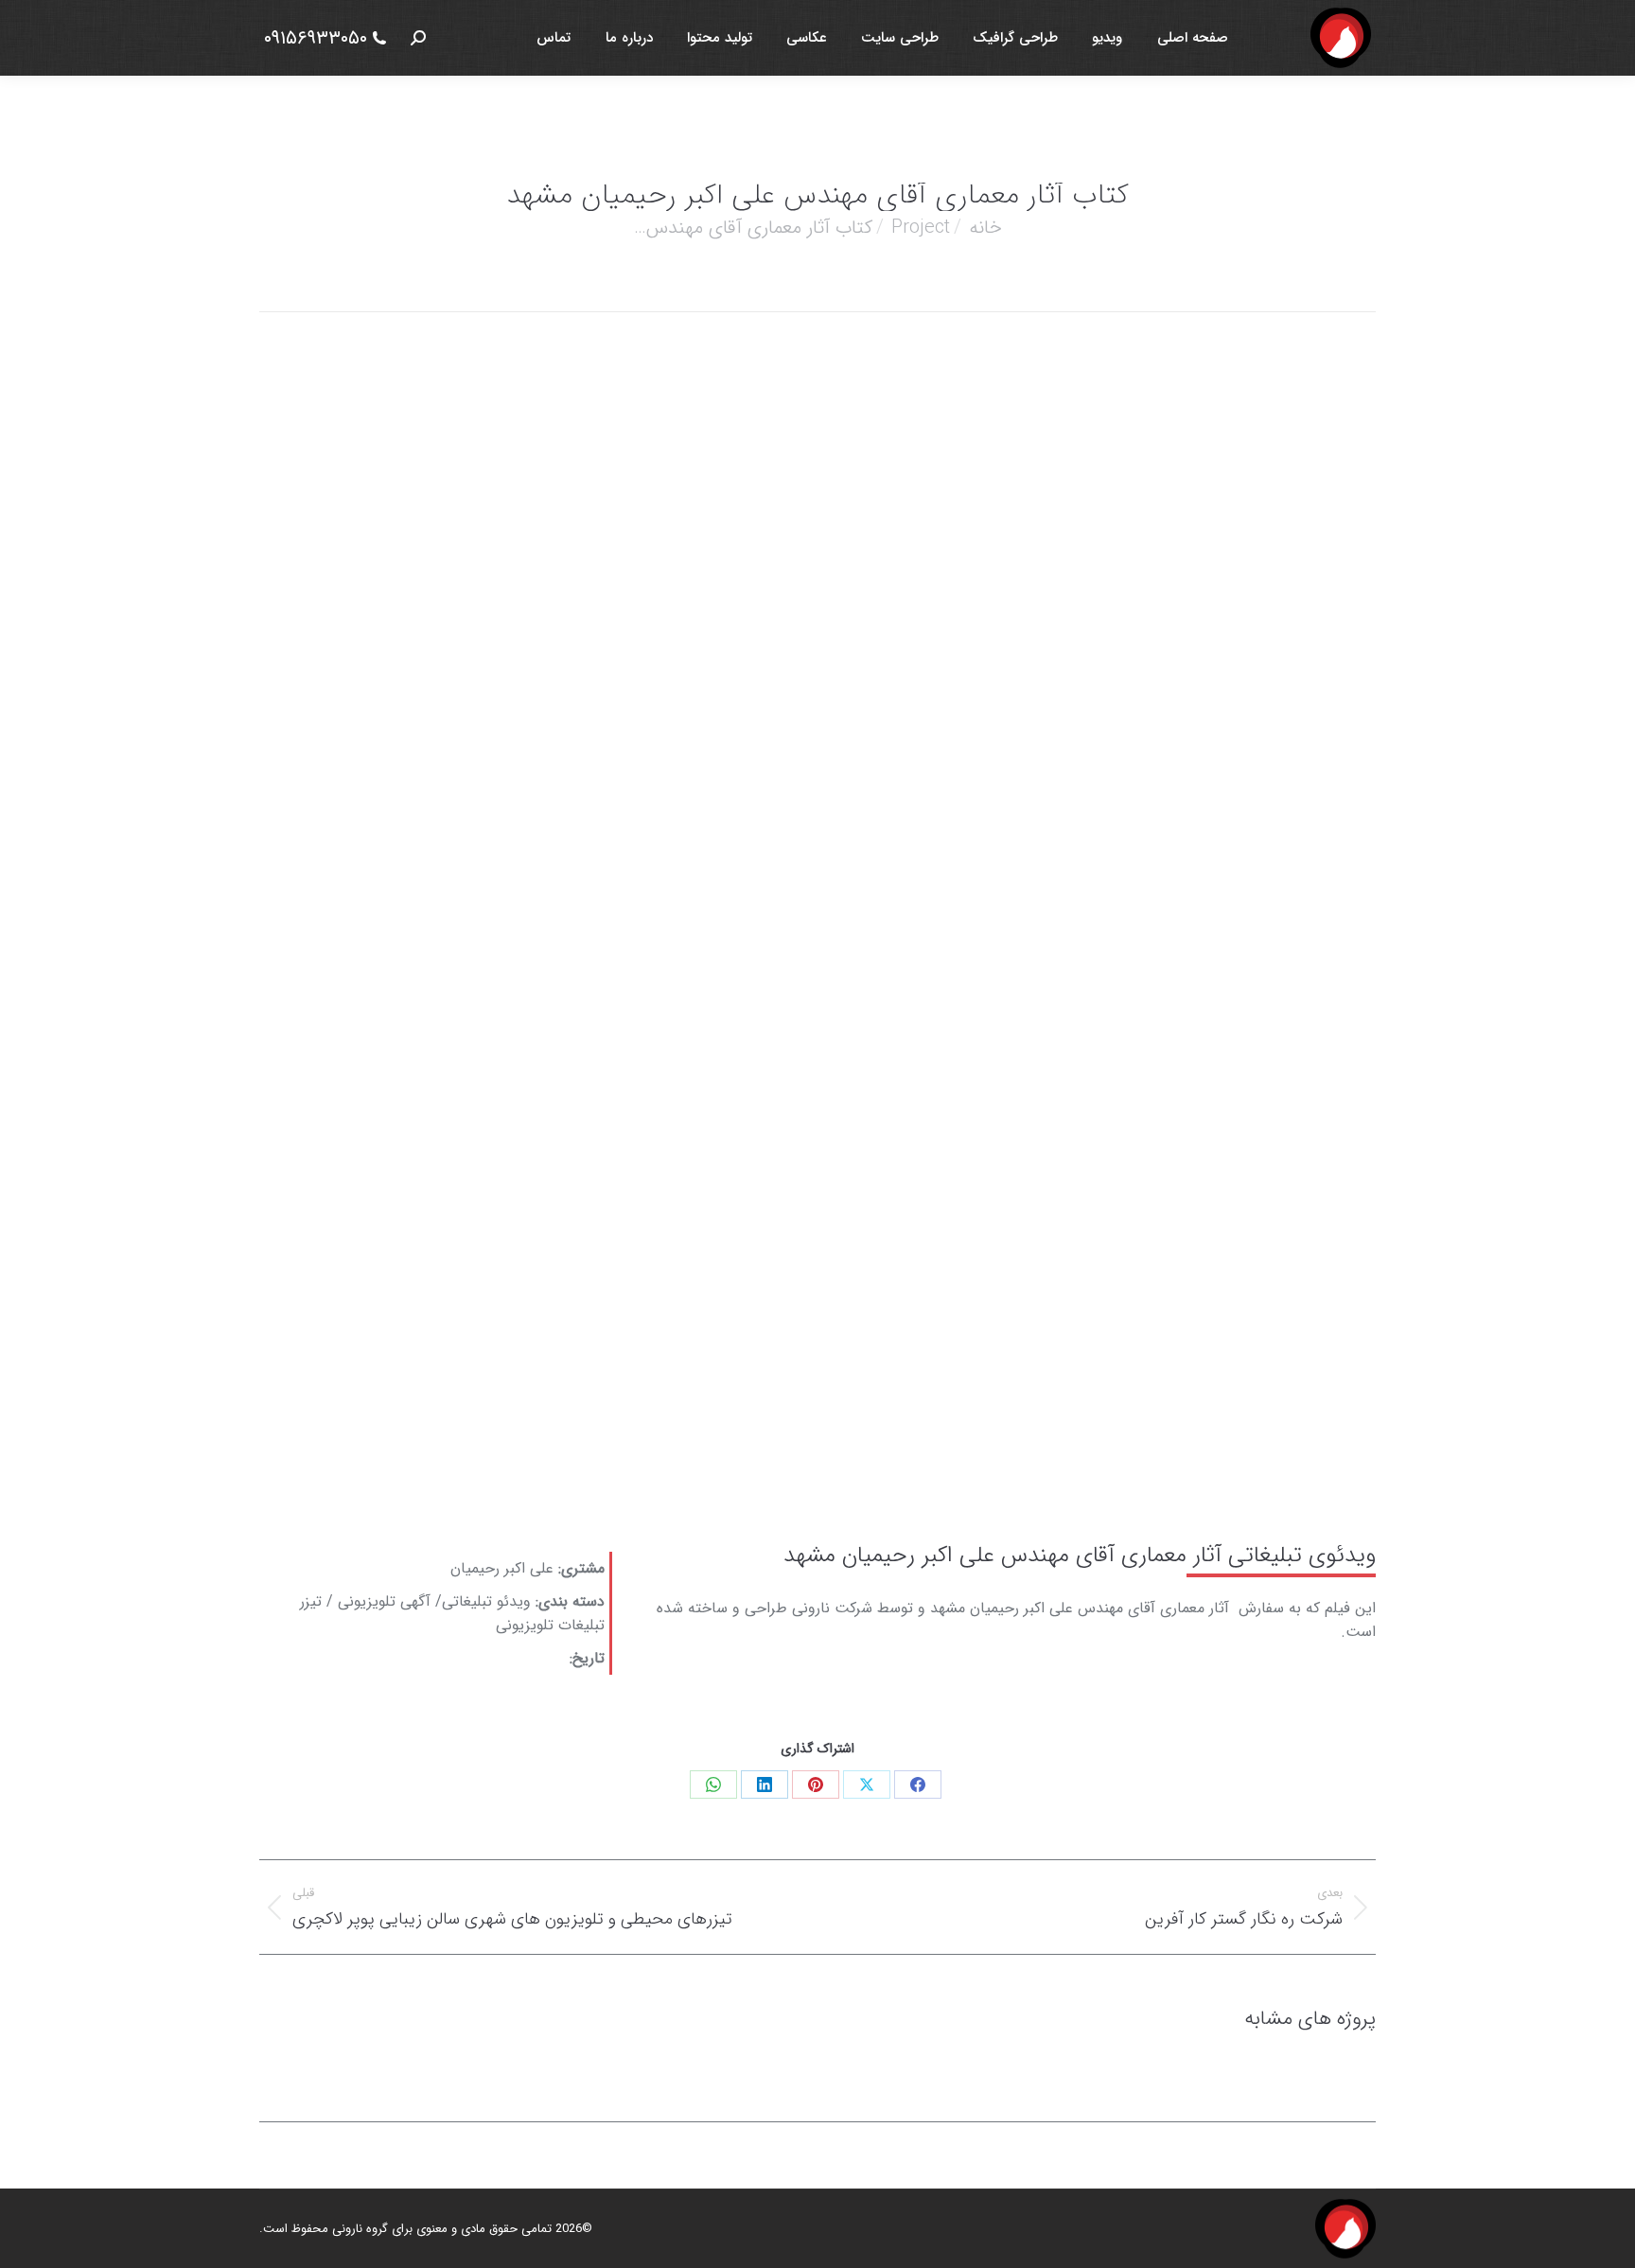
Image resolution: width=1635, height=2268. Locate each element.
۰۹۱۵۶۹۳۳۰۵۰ (316, 38)
